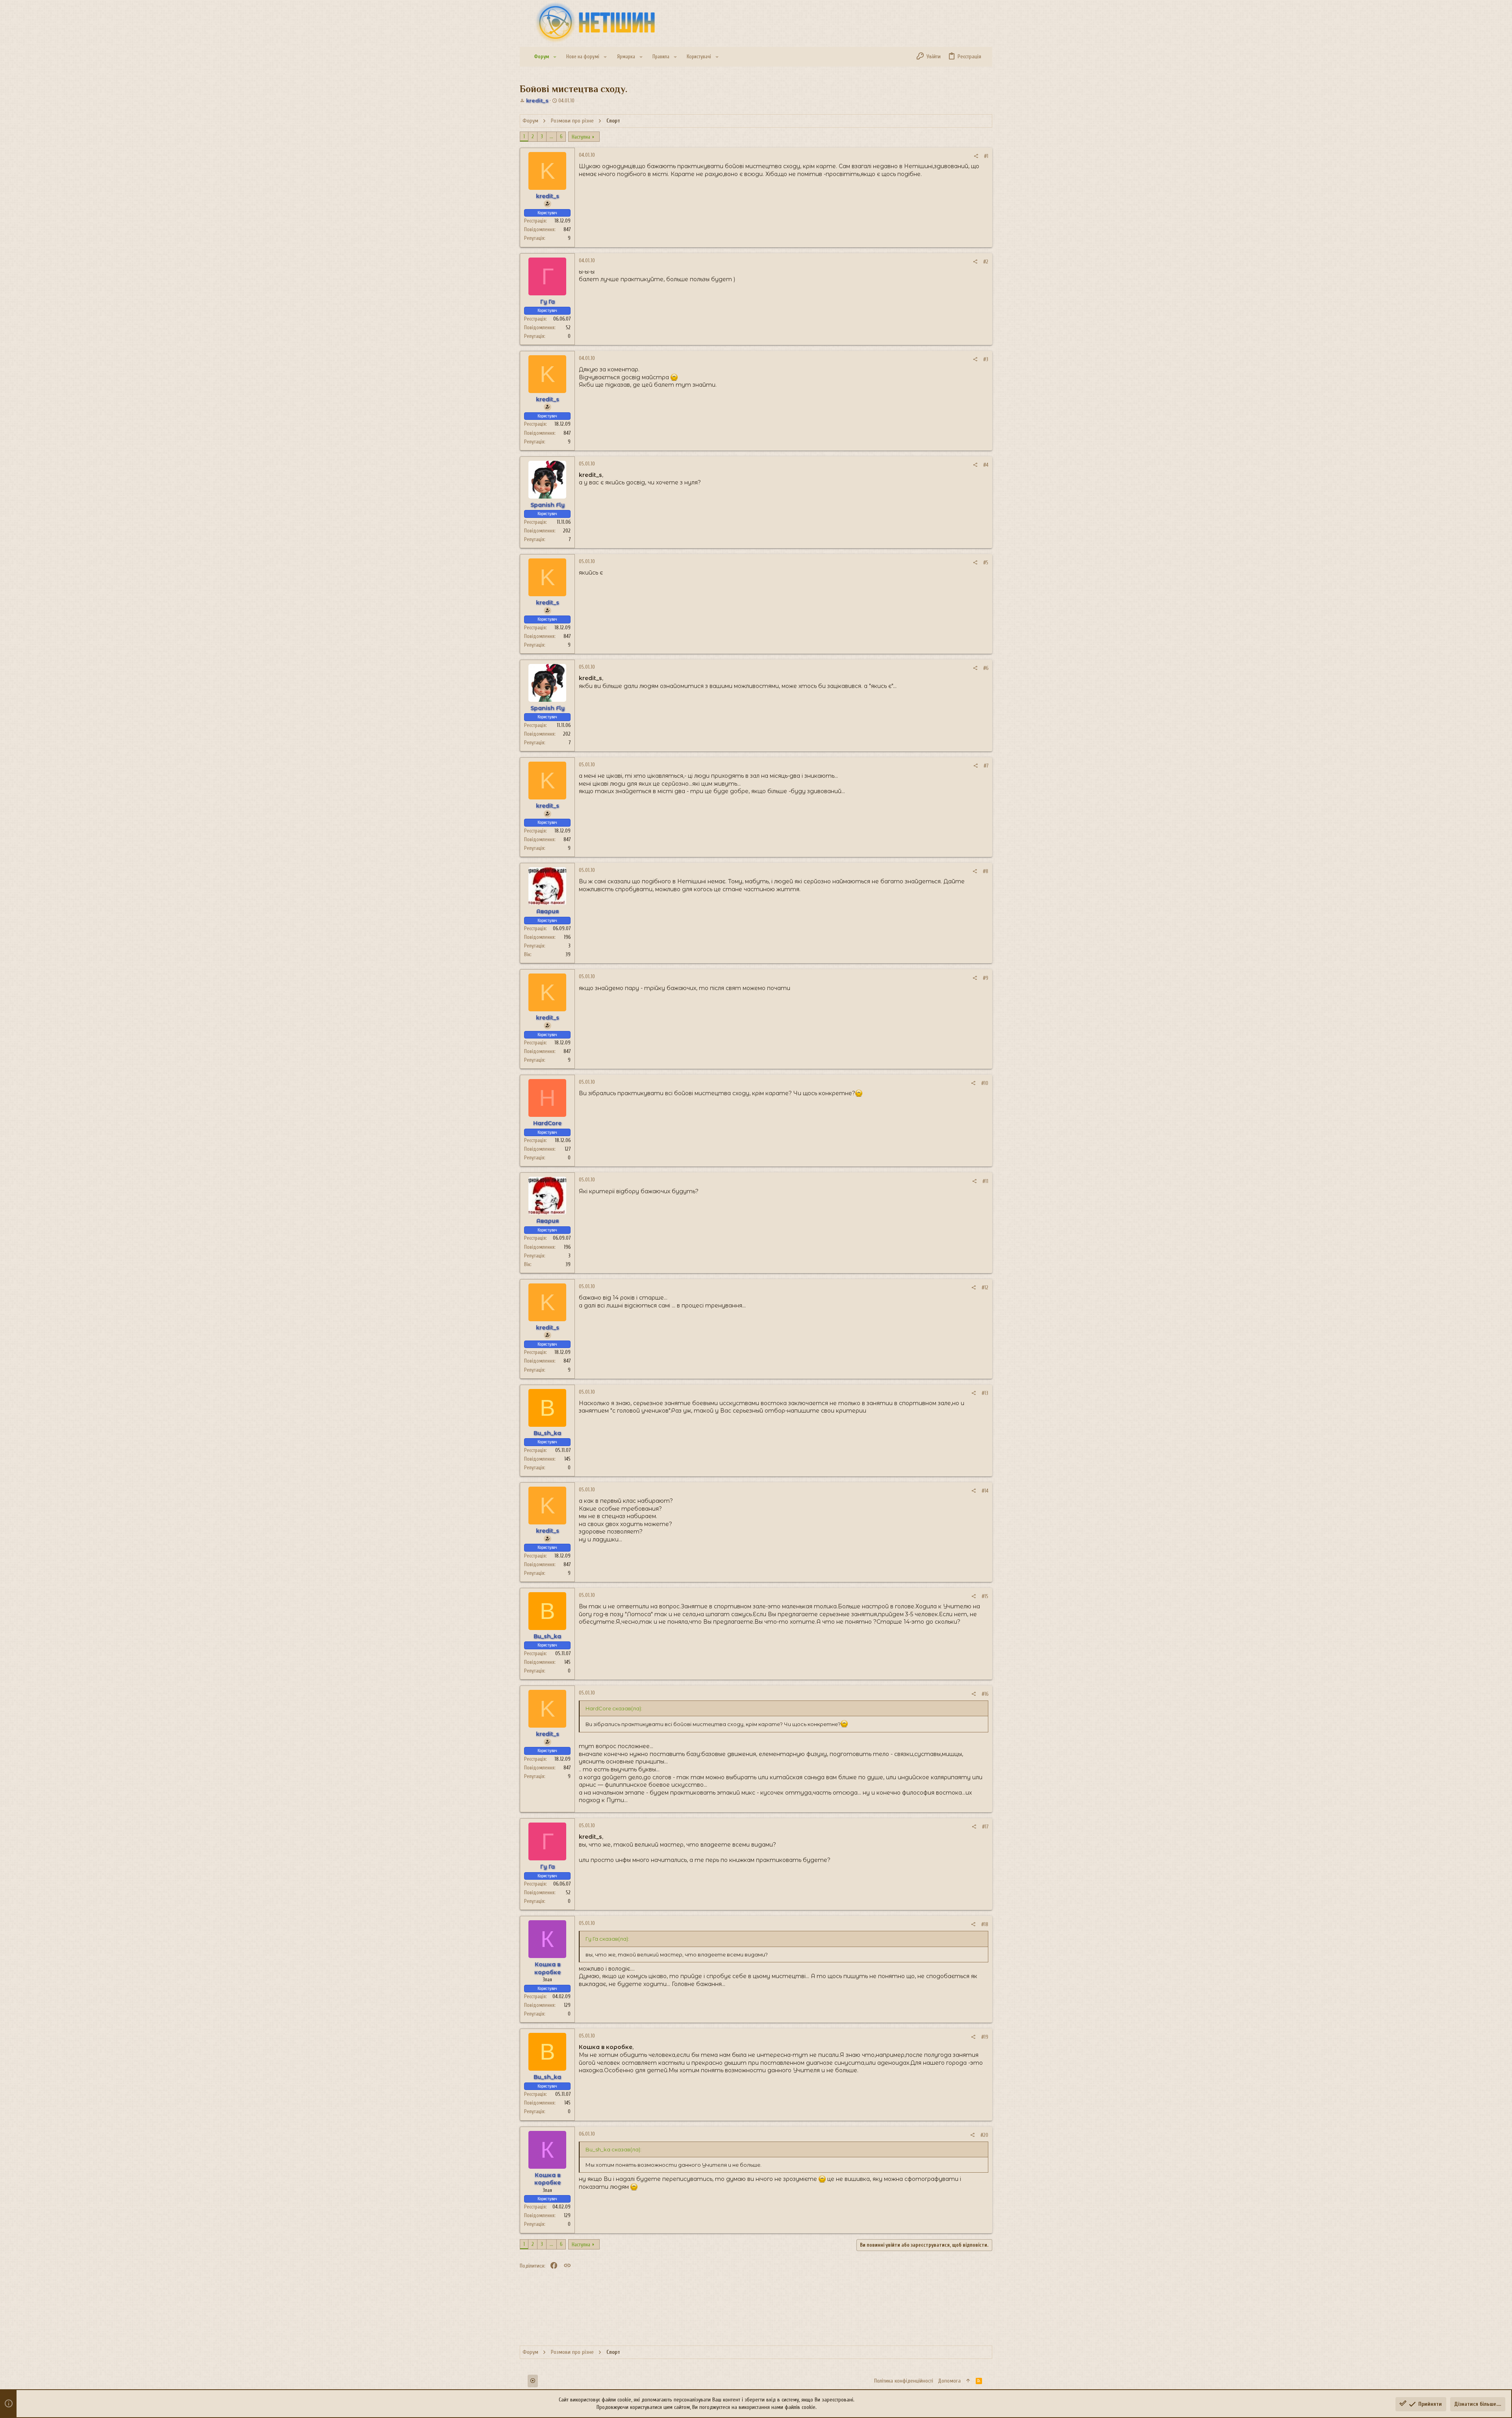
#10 (985, 1083)
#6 (986, 668)
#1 (986, 156)
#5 (986, 563)
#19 (985, 2037)
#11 (985, 1181)
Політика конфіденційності (904, 2381)
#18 (985, 1924)
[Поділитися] (976, 156)
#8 (986, 871)
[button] (555, 57)
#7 (986, 766)
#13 (985, 1393)
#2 (986, 262)
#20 (984, 2135)
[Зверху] (968, 2381)
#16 (985, 1694)
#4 (986, 465)
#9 (986, 978)
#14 (985, 1491)
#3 (986, 359)
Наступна (581, 137)
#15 (985, 1596)
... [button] (551, 136)
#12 (985, 1288)
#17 (985, 1827)
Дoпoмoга (949, 2381)
